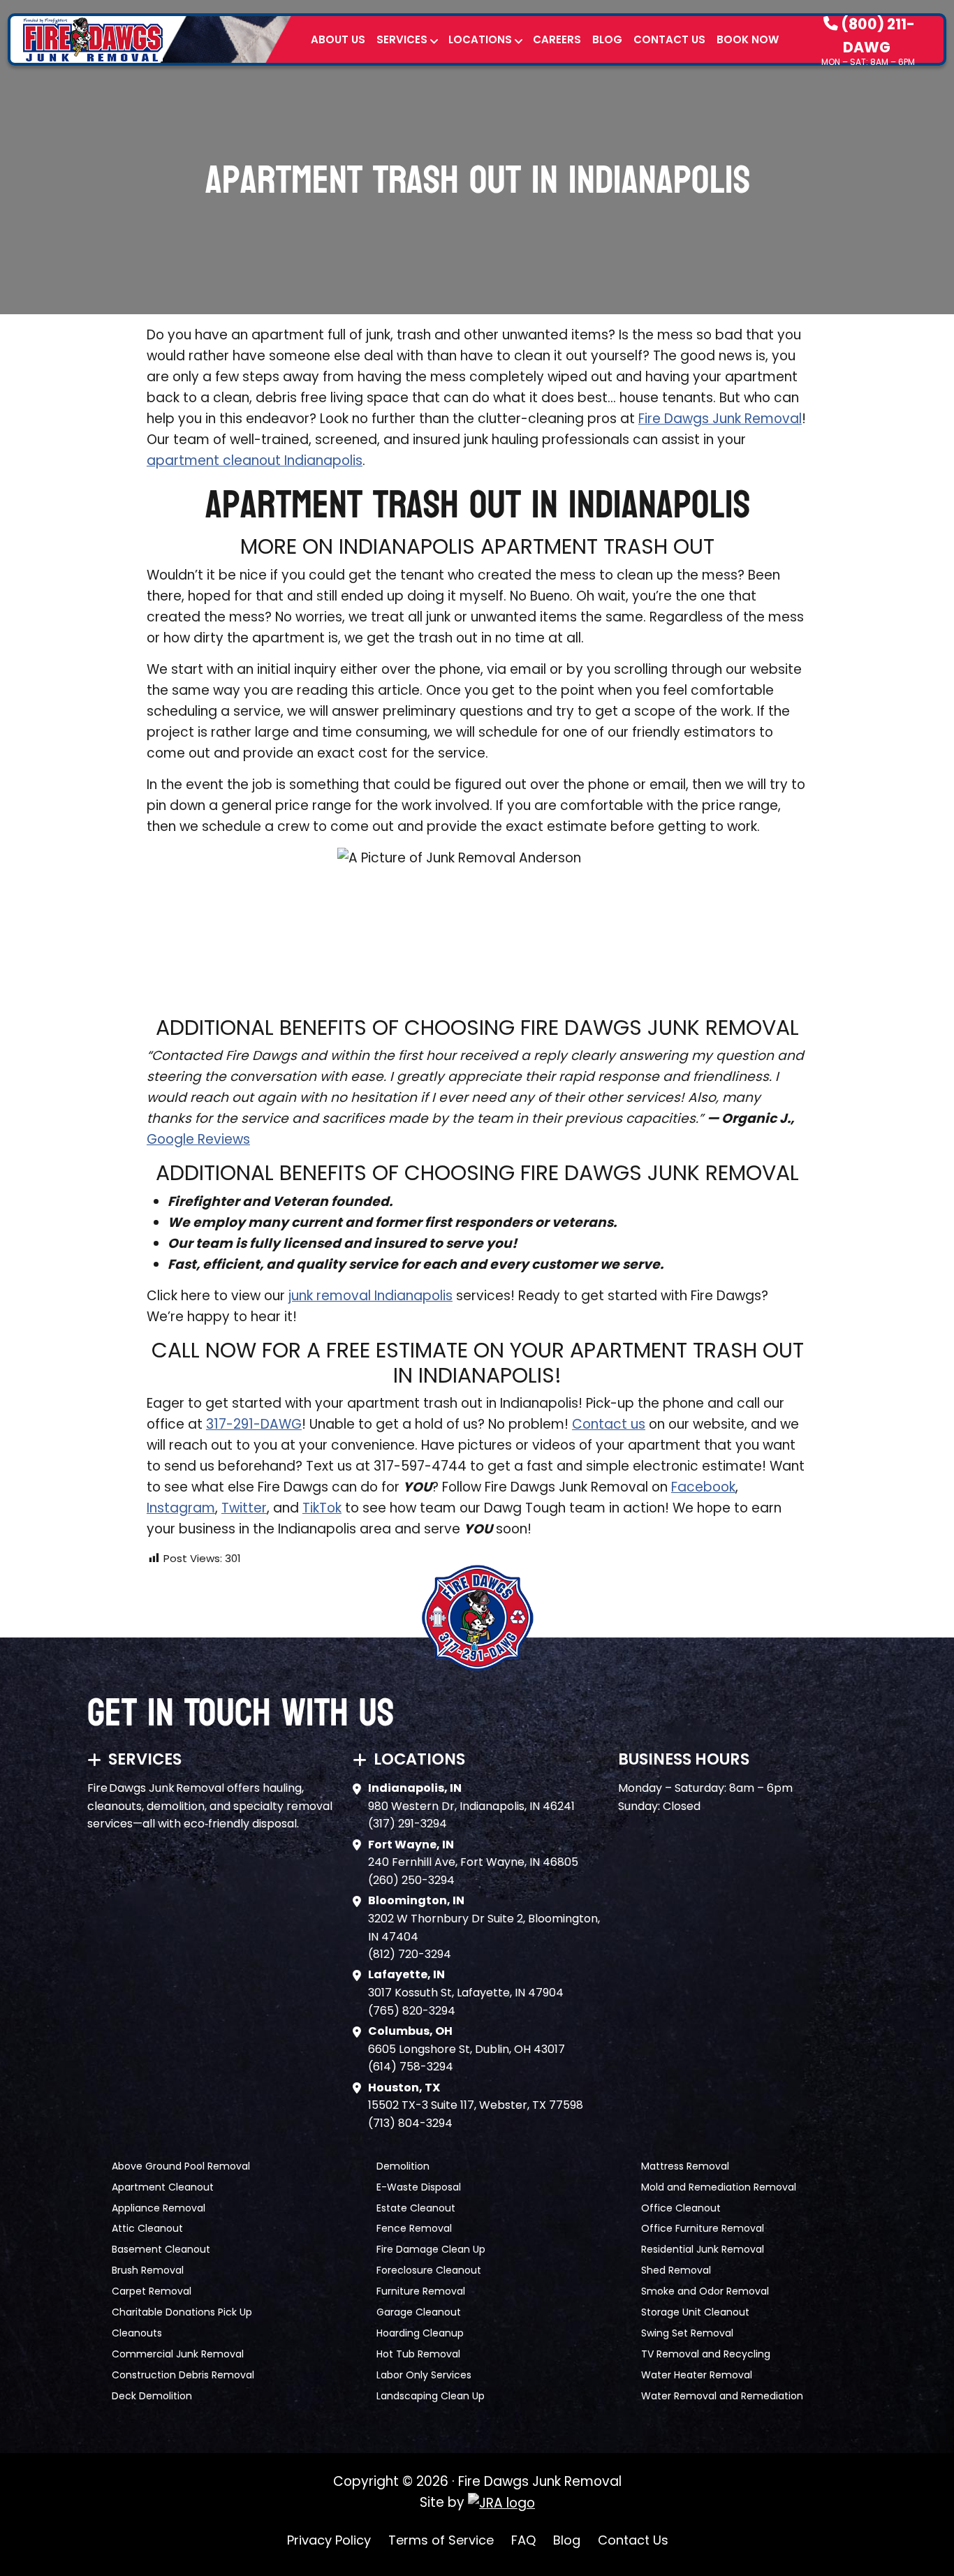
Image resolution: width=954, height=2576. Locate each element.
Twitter (244, 1508)
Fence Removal (414, 2228)
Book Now (748, 39)
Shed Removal (676, 2270)
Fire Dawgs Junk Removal (720, 419)
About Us (338, 39)
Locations (480, 39)
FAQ (523, 2540)
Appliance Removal (159, 2208)
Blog (607, 39)
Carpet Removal (152, 2291)
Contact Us (669, 39)
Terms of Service (441, 2540)
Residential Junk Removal (703, 2249)
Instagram (181, 1508)
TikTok (322, 1508)
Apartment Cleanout (163, 2187)
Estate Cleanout (416, 2208)
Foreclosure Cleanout (429, 2270)
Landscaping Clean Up (431, 2396)
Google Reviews (198, 1139)
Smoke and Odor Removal (705, 2291)
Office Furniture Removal (703, 2228)
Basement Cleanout (161, 2249)
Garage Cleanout (419, 2312)
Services (402, 39)
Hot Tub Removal (418, 2354)
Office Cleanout (681, 2208)
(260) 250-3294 (411, 1880)
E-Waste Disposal (419, 2187)
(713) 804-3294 (410, 2123)
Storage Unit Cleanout (695, 2312)
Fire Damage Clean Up (431, 2249)
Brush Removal (148, 2270)
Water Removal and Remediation (722, 2396)
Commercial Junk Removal (178, 2354)
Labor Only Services (424, 2375)
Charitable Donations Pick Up (182, 2312)
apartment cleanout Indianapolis (255, 461)
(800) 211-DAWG (876, 35)
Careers (557, 39)
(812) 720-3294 (410, 1954)
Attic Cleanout (147, 2228)
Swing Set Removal (687, 2333)
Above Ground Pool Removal (181, 2166)
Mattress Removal (685, 2166)
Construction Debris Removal (183, 2375)
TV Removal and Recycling (706, 2354)
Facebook (703, 1487)
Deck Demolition (152, 2396)
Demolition (403, 2166)
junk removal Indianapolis (370, 1296)
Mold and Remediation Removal (719, 2187)
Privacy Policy (329, 2540)
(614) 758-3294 (411, 2067)
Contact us (609, 1424)
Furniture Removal (421, 2291)
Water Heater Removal (697, 2375)
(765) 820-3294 (412, 2011)
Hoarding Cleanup (420, 2333)
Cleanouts (137, 2333)
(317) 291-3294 (408, 1824)
